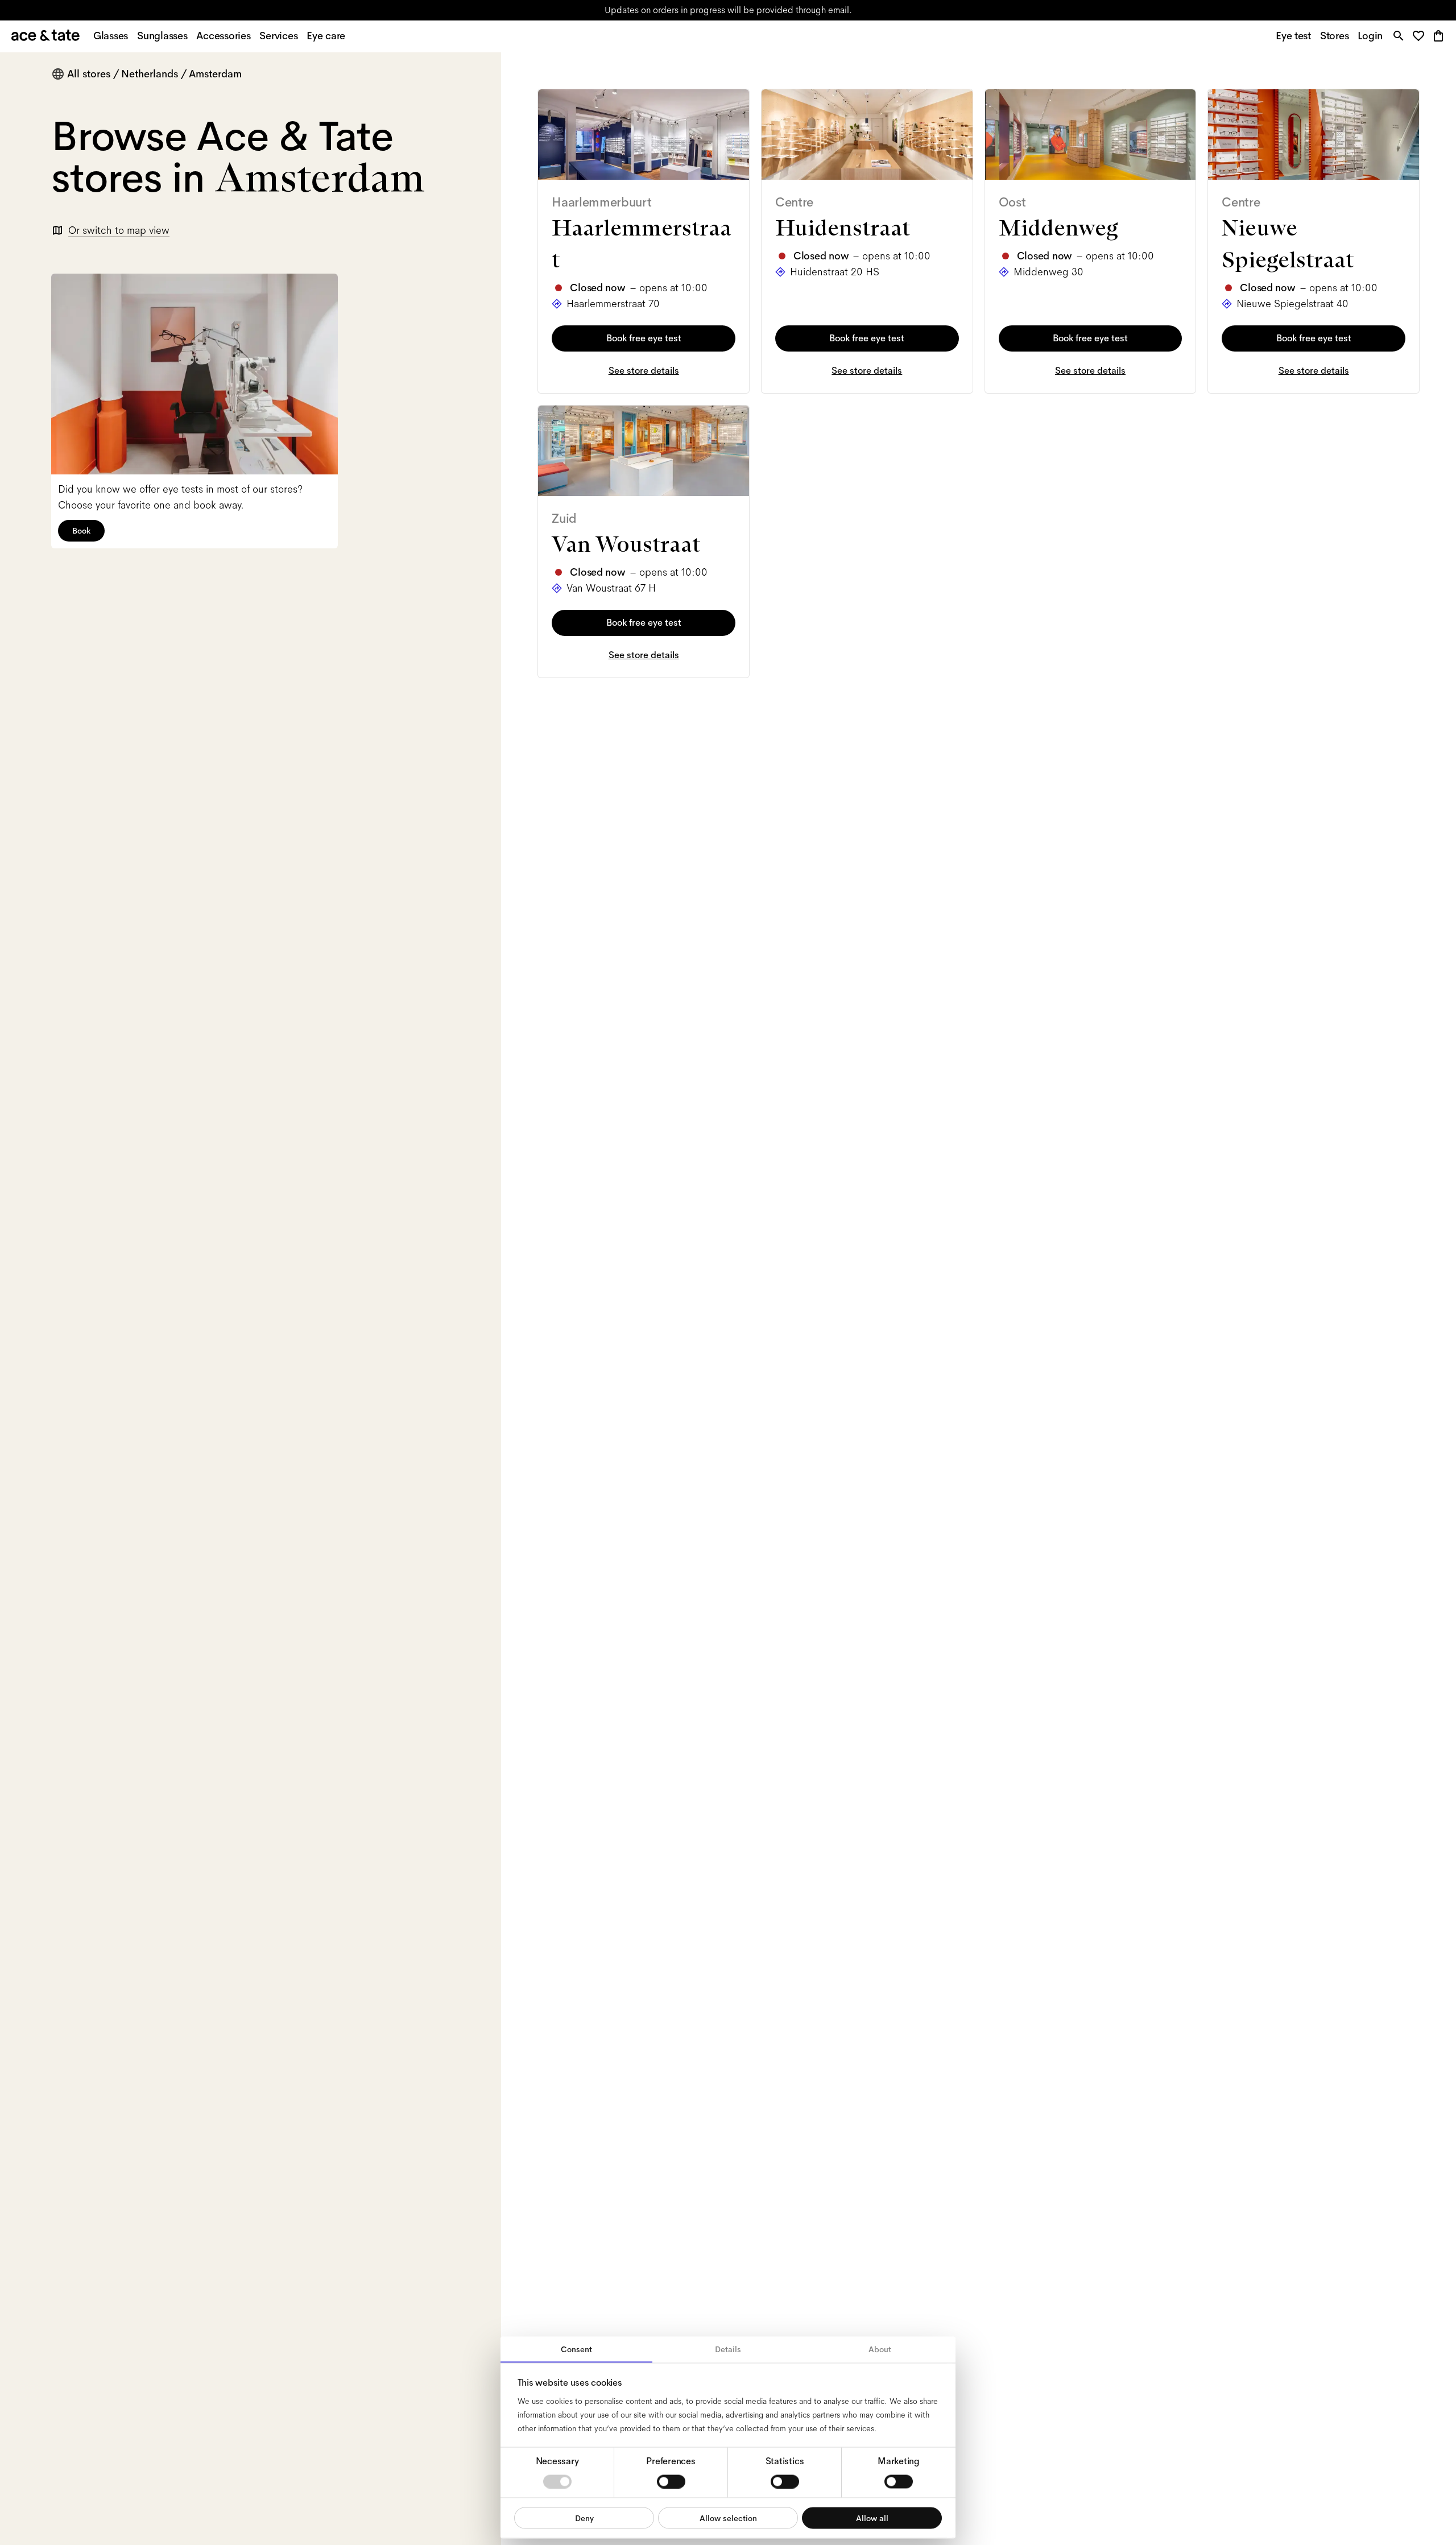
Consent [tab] (576, 2349)
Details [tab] (728, 2349)
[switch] (671, 2481)
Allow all (872, 2518)
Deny (584, 2518)
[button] (1422, 37)
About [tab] (880, 2349)
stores (614, 10)
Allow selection (728, 2518)
